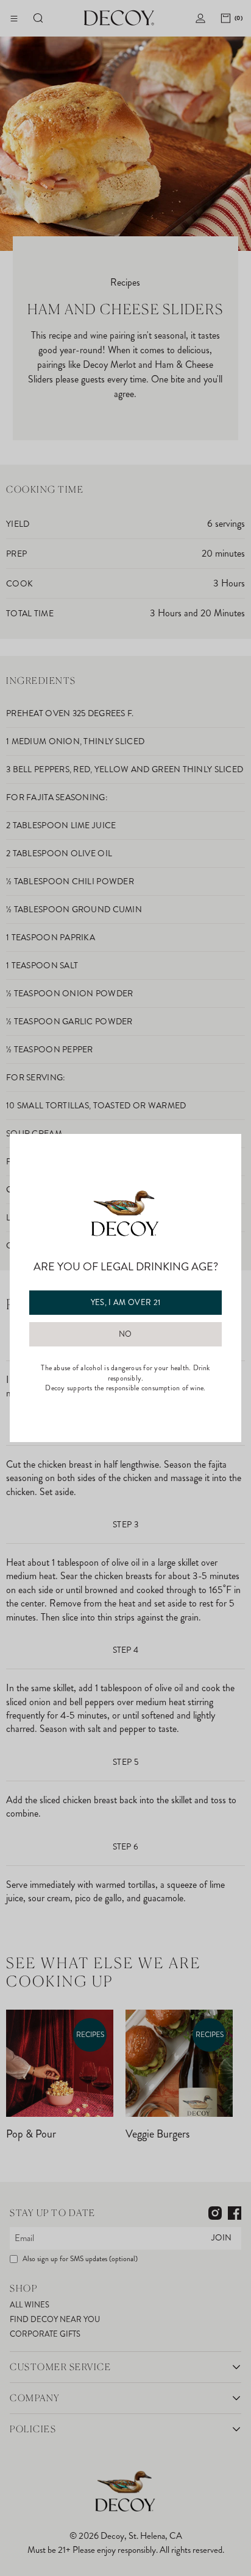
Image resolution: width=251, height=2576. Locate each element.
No (125, 1334)
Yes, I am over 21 (126, 1303)
